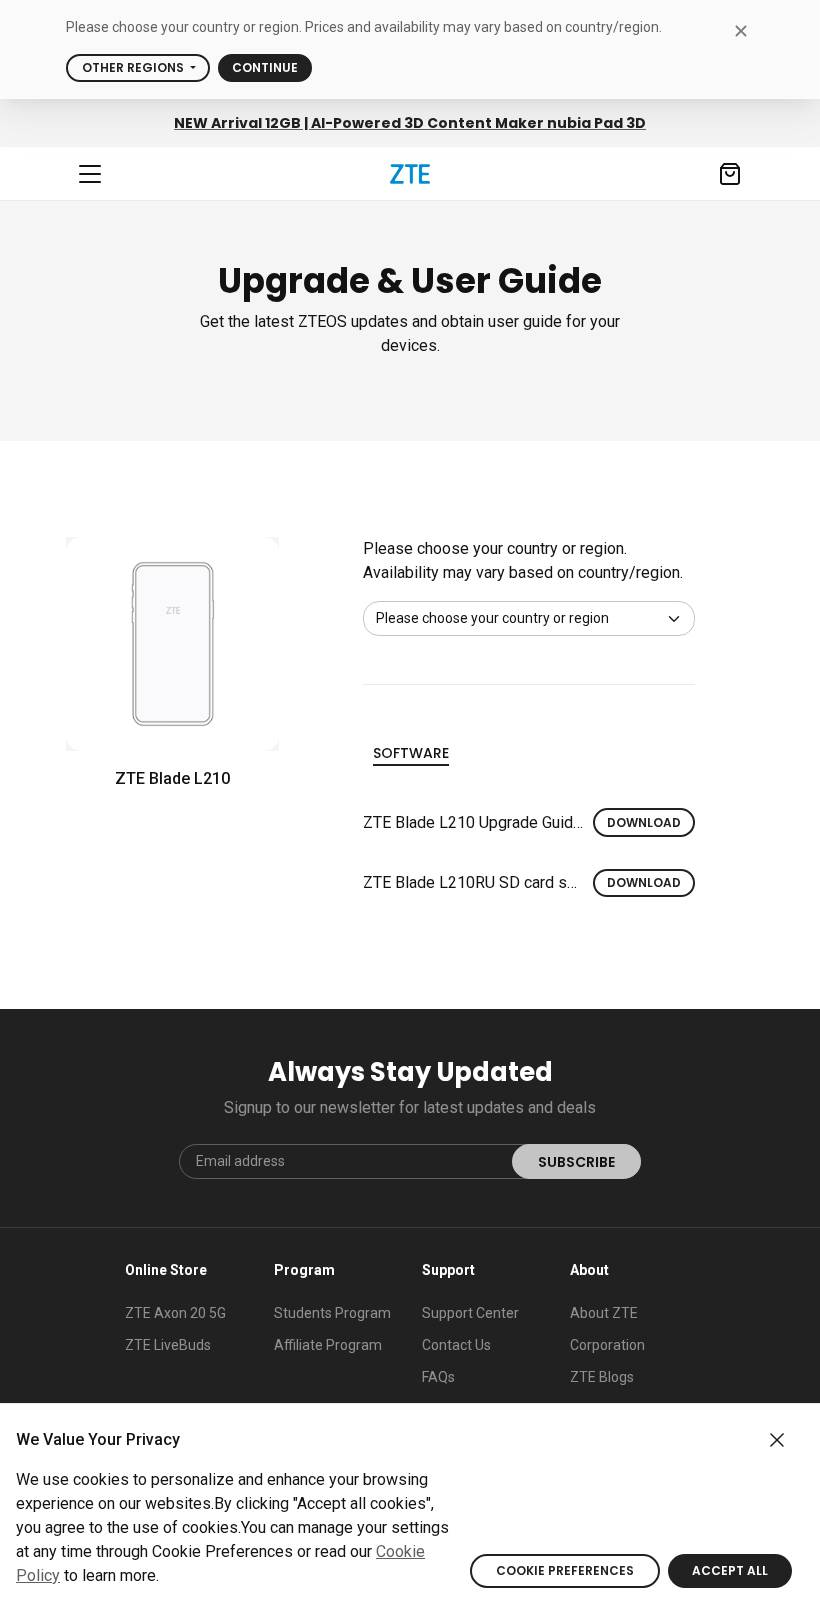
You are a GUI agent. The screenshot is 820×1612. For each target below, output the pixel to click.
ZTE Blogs (602, 1377)
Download (644, 822)
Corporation (607, 1345)
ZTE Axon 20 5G (175, 1313)
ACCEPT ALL (730, 1570)
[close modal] (740, 30)
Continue (265, 67)
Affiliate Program (328, 1345)
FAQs (438, 1377)
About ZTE (604, 1313)
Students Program (332, 1313)
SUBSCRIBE (576, 1162)
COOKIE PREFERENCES (565, 1570)
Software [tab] (411, 753)
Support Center (470, 1313)
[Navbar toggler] (90, 174)
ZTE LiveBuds (168, 1345)
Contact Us (456, 1345)
